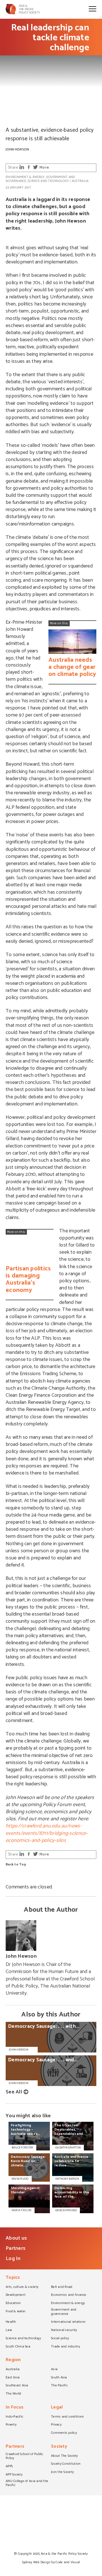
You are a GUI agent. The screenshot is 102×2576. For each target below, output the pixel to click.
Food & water (16, 2312)
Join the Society (62, 2472)
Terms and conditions (67, 2417)
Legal (57, 2408)
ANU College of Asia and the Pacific (27, 2484)
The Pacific (59, 2386)
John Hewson (17, 149)
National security (64, 2330)
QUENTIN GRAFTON (68, 2148)
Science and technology (48, 181)
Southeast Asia (17, 2386)
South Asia (59, 2378)
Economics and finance (69, 2295)
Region (13, 2360)
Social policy (60, 2339)
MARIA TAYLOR (22, 2210)
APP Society (14, 2475)
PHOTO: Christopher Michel (23, 120)
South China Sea (18, 2347)
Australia (80, 181)
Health (11, 2322)
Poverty (11, 2425)
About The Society (64, 2456)
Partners (16, 2248)
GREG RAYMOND (66, 2210)
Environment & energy (25, 177)
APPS (9, 2467)
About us (16, 2238)
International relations (68, 2322)
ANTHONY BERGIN (67, 2179)
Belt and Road (62, 2287)
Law (9, 2330)
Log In (13, 2259)
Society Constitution (66, 2464)
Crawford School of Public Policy (25, 2457)
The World (13, 2394)
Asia (54, 2370)
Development (16, 2295)
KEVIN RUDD (20, 2179)
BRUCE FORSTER (22, 2148)
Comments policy (64, 2433)
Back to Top (16, 1865)
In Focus (15, 2408)
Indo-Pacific (14, 2417)
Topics (13, 2278)
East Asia (13, 2378)
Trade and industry (65, 2347)
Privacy (56, 2425)
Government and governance (64, 2312)
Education (13, 2303)
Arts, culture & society (22, 2287)
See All (14, 2092)
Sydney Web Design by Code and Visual (51, 2562)
